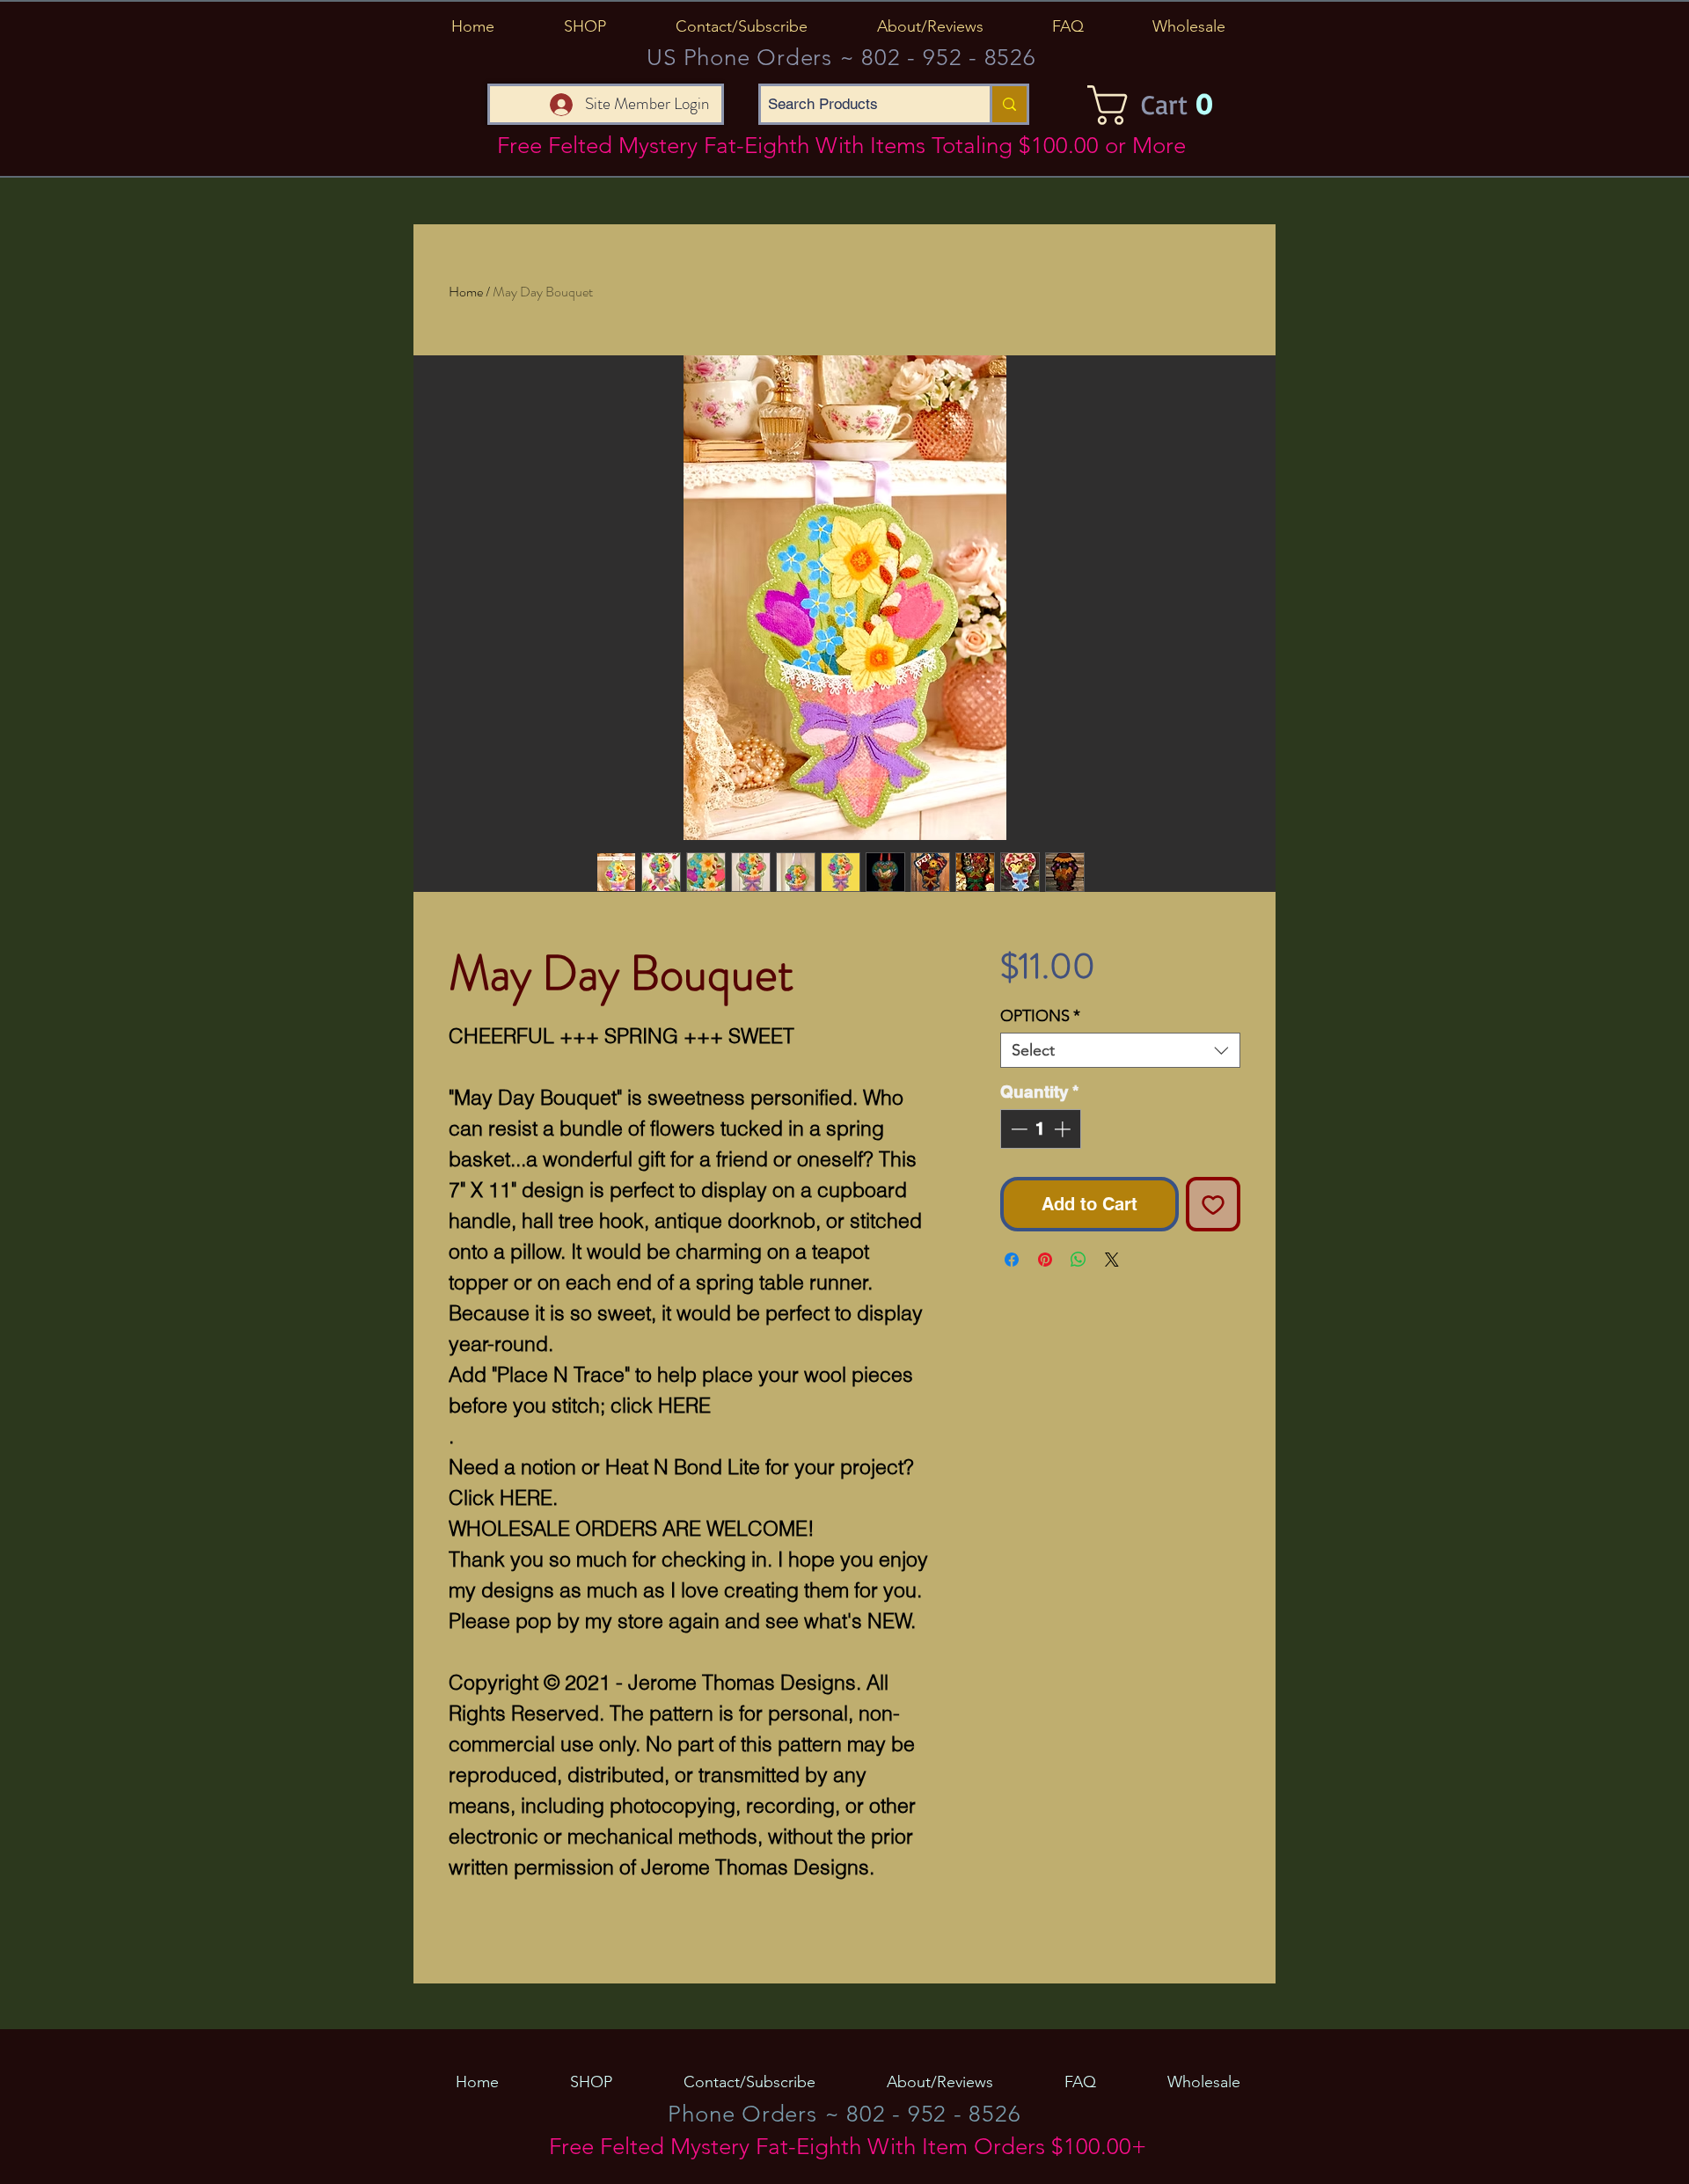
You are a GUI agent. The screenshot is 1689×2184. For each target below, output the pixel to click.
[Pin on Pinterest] (1045, 1260)
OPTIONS (1040, 1016)
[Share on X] (1112, 1260)
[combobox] (1120, 1050)
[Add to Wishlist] (1213, 1204)
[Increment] (1064, 1129)
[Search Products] (1008, 104)
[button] (585, 26)
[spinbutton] (1040, 1129)
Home (466, 292)
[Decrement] (1017, 1129)
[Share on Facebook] (1012, 1260)
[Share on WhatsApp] (1078, 1260)
